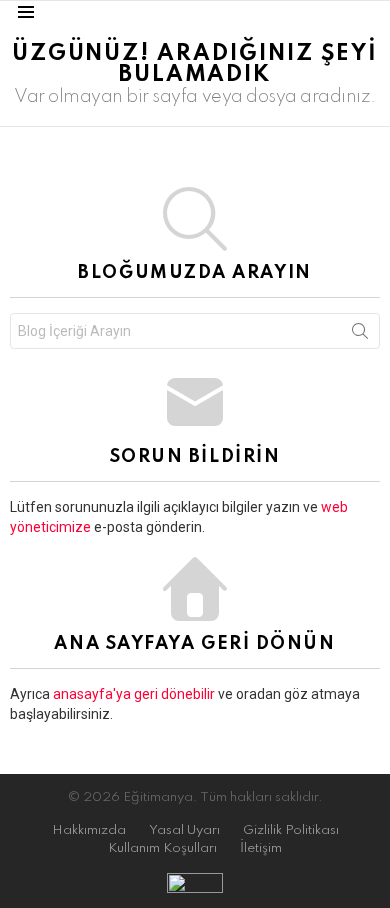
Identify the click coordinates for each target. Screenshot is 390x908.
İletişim (261, 848)
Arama (360, 335)
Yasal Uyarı (184, 830)
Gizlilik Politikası (291, 830)
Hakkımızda (89, 830)
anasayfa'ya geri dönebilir (135, 694)
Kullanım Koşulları (162, 848)
